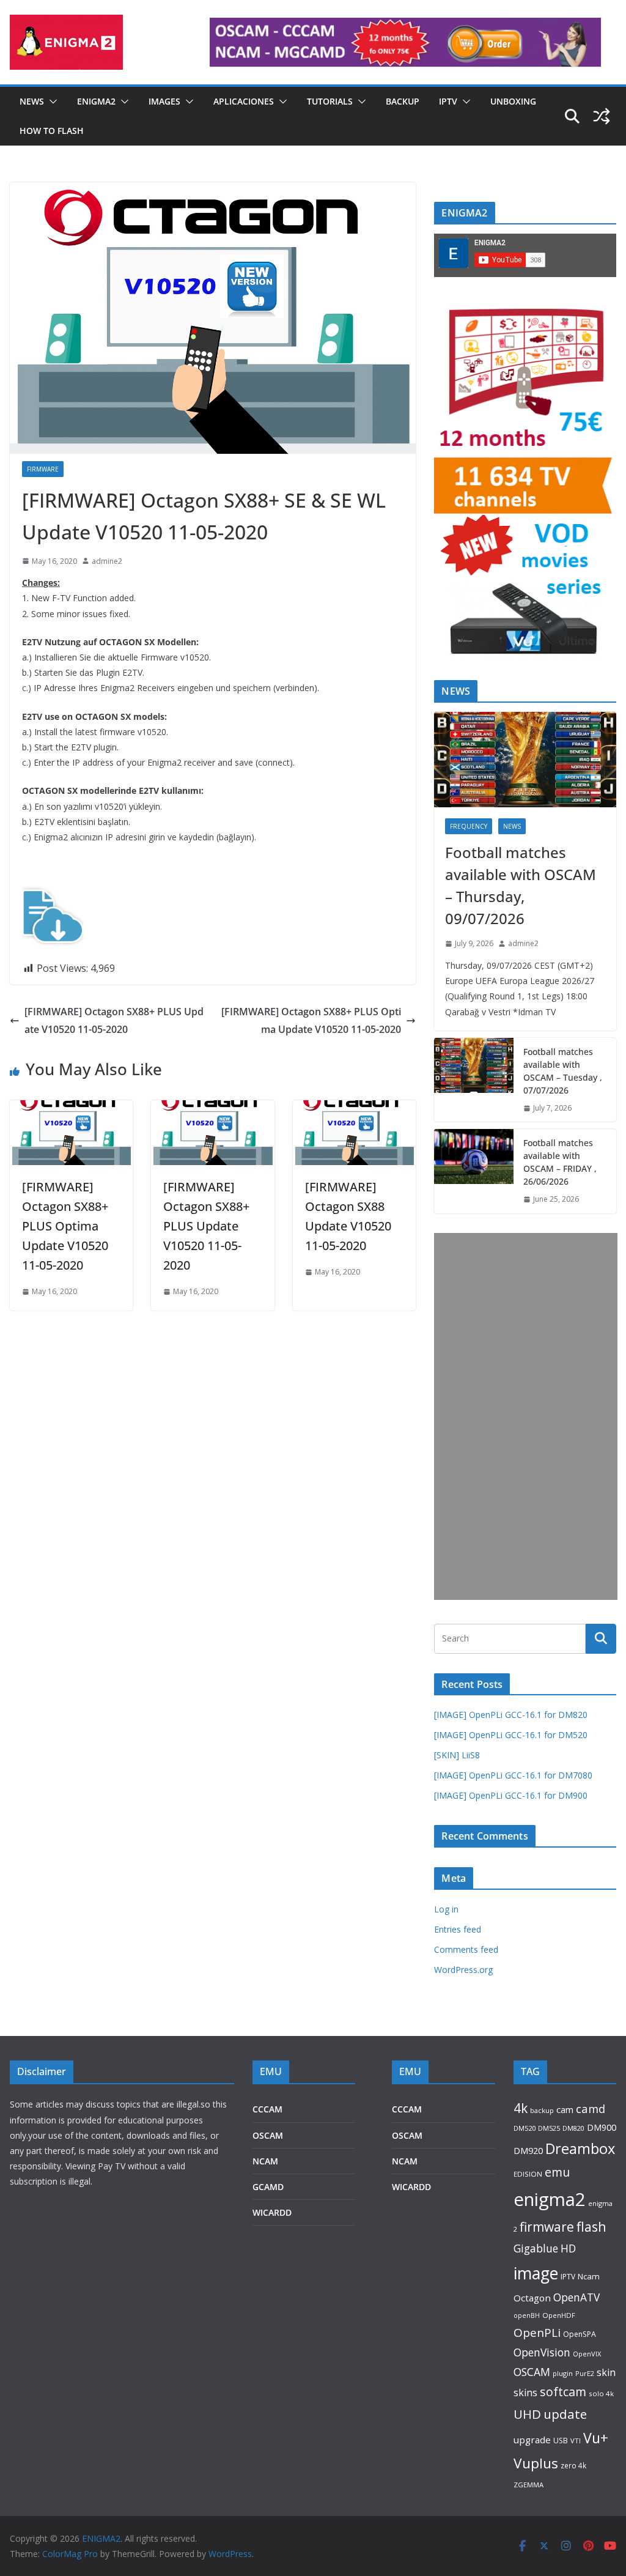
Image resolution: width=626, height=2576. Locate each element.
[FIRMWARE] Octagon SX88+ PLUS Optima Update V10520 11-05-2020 (311, 1020)
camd (591, 2108)
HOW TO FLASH (52, 131)
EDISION (528, 2174)
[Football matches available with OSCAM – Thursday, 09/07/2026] (525, 760)
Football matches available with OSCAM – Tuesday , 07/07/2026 (563, 1071)
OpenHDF (559, 2315)
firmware (547, 2227)
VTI (576, 2441)
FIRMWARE (43, 469)
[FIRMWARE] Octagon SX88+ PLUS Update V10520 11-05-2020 (114, 1020)
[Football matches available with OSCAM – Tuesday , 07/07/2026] (474, 1080)
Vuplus (536, 2463)
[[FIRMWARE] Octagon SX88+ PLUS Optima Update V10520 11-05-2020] (71, 1109)
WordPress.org (463, 1970)
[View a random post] (602, 116)
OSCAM (268, 2135)
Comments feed (466, 1949)
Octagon (532, 2298)
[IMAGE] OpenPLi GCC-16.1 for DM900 (511, 1795)
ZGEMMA (528, 2485)
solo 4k (601, 2393)
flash (591, 2226)
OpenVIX (587, 2354)
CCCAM (267, 2109)
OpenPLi (537, 2333)
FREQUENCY (469, 826)
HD (568, 2248)
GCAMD (268, 2187)
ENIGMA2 (96, 101)
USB (561, 2441)
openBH (527, 2315)
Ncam (589, 2276)
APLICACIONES (244, 101)
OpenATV (576, 2297)
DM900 (602, 2127)
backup (542, 2110)
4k (521, 2108)
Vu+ (596, 2438)
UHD (527, 2414)
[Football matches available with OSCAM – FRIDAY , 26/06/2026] (474, 1171)
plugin (563, 2373)
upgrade (532, 2440)
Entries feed (458, 1929)
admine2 (107, 561)
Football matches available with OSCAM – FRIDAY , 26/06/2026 (560, 1162)
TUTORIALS (330, 101)
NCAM (265, 2161)
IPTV (448, 101)
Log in (446, 1909)
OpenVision (542, 2352)
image (536, 2273)
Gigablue (536, 2248)
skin (606, 2372)
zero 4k (573, 2465)
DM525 (549, 2128)
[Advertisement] (526, 1416)
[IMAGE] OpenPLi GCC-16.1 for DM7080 (513, 1775)
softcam (563, 2392)
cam (565, 2109)
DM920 (528, 2150)
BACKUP (403, 101)
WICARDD (272, 2212)
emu (557, 2172)
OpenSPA (580, 2334)
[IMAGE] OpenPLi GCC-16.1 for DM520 (511, 1735)
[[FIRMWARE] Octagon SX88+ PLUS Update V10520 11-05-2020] (212, 1109)
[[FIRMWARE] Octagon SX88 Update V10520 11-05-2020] (354, 1109)
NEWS (32, 101)
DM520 (525, 2128)
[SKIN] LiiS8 (457, 1755)
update (565, 2414)
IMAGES (164, 101)
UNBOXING (513, 101)
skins (525, 2393)
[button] (51, 102)
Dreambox (580, 2149)
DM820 (573, 2128)
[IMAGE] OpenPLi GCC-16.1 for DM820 (511, 1715)
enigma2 (550, 2199)
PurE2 (585, 2373)
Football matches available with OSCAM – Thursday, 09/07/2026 (521, 885)
